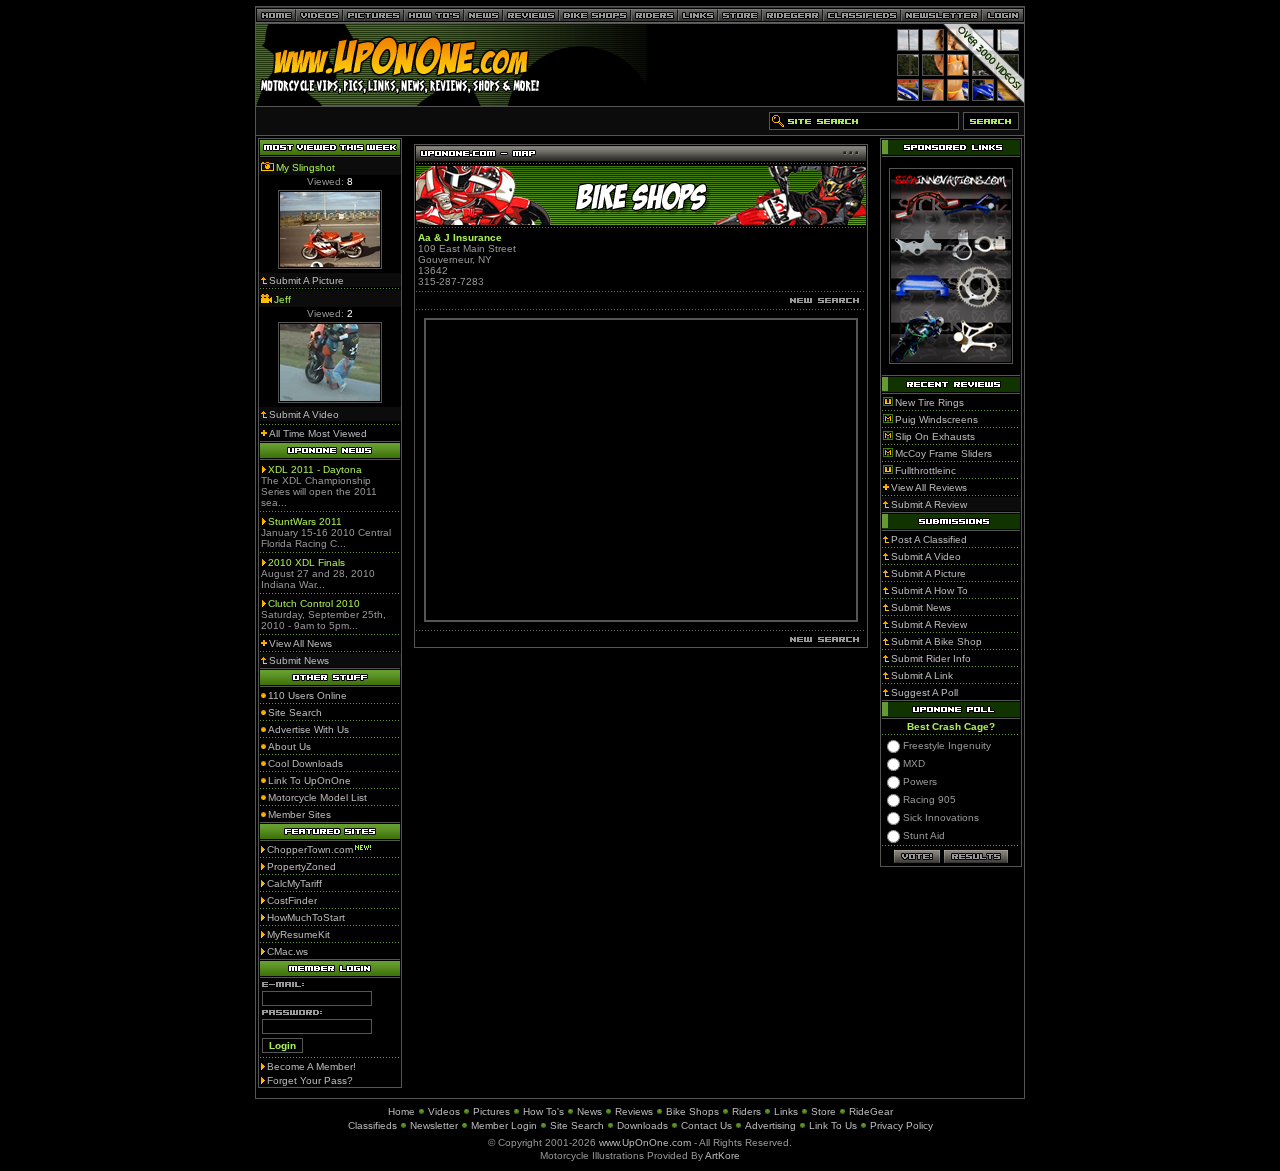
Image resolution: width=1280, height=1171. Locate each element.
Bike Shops (692, 1111)
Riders (746, 1111)
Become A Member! (311, 1066)
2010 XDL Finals (306, 562)
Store (823, 1111)
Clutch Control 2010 (314, 603)
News (589, 1111)
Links (786, 1111)
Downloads (642, 1125)
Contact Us (706, 1125)
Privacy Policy (901, 1125)
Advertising (770, 1125)
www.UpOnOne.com (645, 1142)
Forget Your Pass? (310, 1080)
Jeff (282, 299)
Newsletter (434, 1125)
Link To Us (833, 1125)
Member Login (504, 1125)
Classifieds (372, 1125)
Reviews (634, 1111)
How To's (543, 1111)
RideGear (871, 1111)
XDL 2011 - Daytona (315, 469)
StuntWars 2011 (305, 521)
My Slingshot (305, 167)
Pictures (491, 1111)
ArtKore (722, 1155)
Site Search (577, 1125)
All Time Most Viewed (318, 433)
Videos (444, 1111)
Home (401, 1111)
